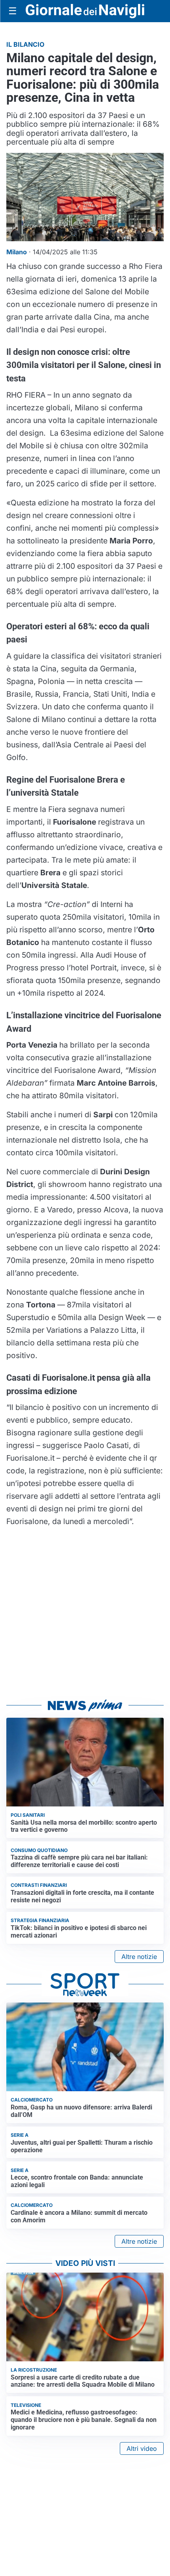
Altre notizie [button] (139, 1957)
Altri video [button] (142, 2448)
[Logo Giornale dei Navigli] (85, 11)
